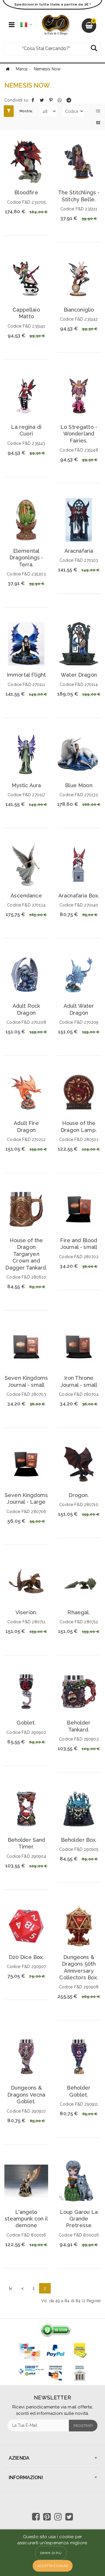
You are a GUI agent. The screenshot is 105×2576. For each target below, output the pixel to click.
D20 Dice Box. (26, 1957)
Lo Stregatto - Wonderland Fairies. (79, 434)
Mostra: (26, 111)
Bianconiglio (79, 310)
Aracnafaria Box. (79, 896)
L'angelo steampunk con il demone (26, 2219)
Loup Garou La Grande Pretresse (79, 2219)
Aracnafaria (79, 551)
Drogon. (79, 1495)
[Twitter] (42, 100)
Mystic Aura (26, 785)
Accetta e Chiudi (53, 2566)
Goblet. (26, 1723)
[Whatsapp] (60, 100)
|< (11, 2288)
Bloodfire (26, 192)
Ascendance (26, 896)
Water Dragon (79, 675)
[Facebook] (33, 100)
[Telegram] (69, 100)
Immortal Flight (26, 675)
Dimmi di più (51, 2553)
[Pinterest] (51, 100)
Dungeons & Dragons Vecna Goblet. (26, 2095)
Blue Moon (79, 785)
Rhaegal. (79, 1612)
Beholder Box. (79, 1840)
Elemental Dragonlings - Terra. (26, 558)
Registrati (83, 2426)
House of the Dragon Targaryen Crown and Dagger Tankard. (26, 1254)
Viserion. (26, 1612)
